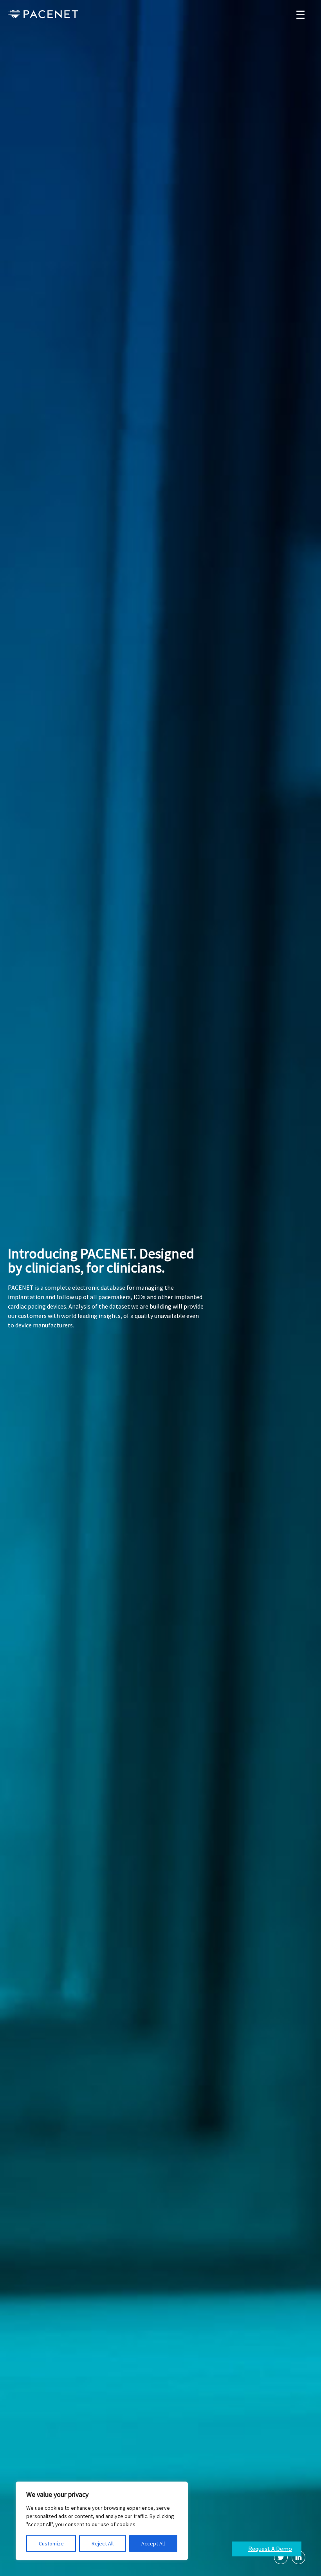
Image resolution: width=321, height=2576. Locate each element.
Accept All (153, 2543)
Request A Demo (270, 2549)
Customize (51, 2543)
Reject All (103, 2543)
